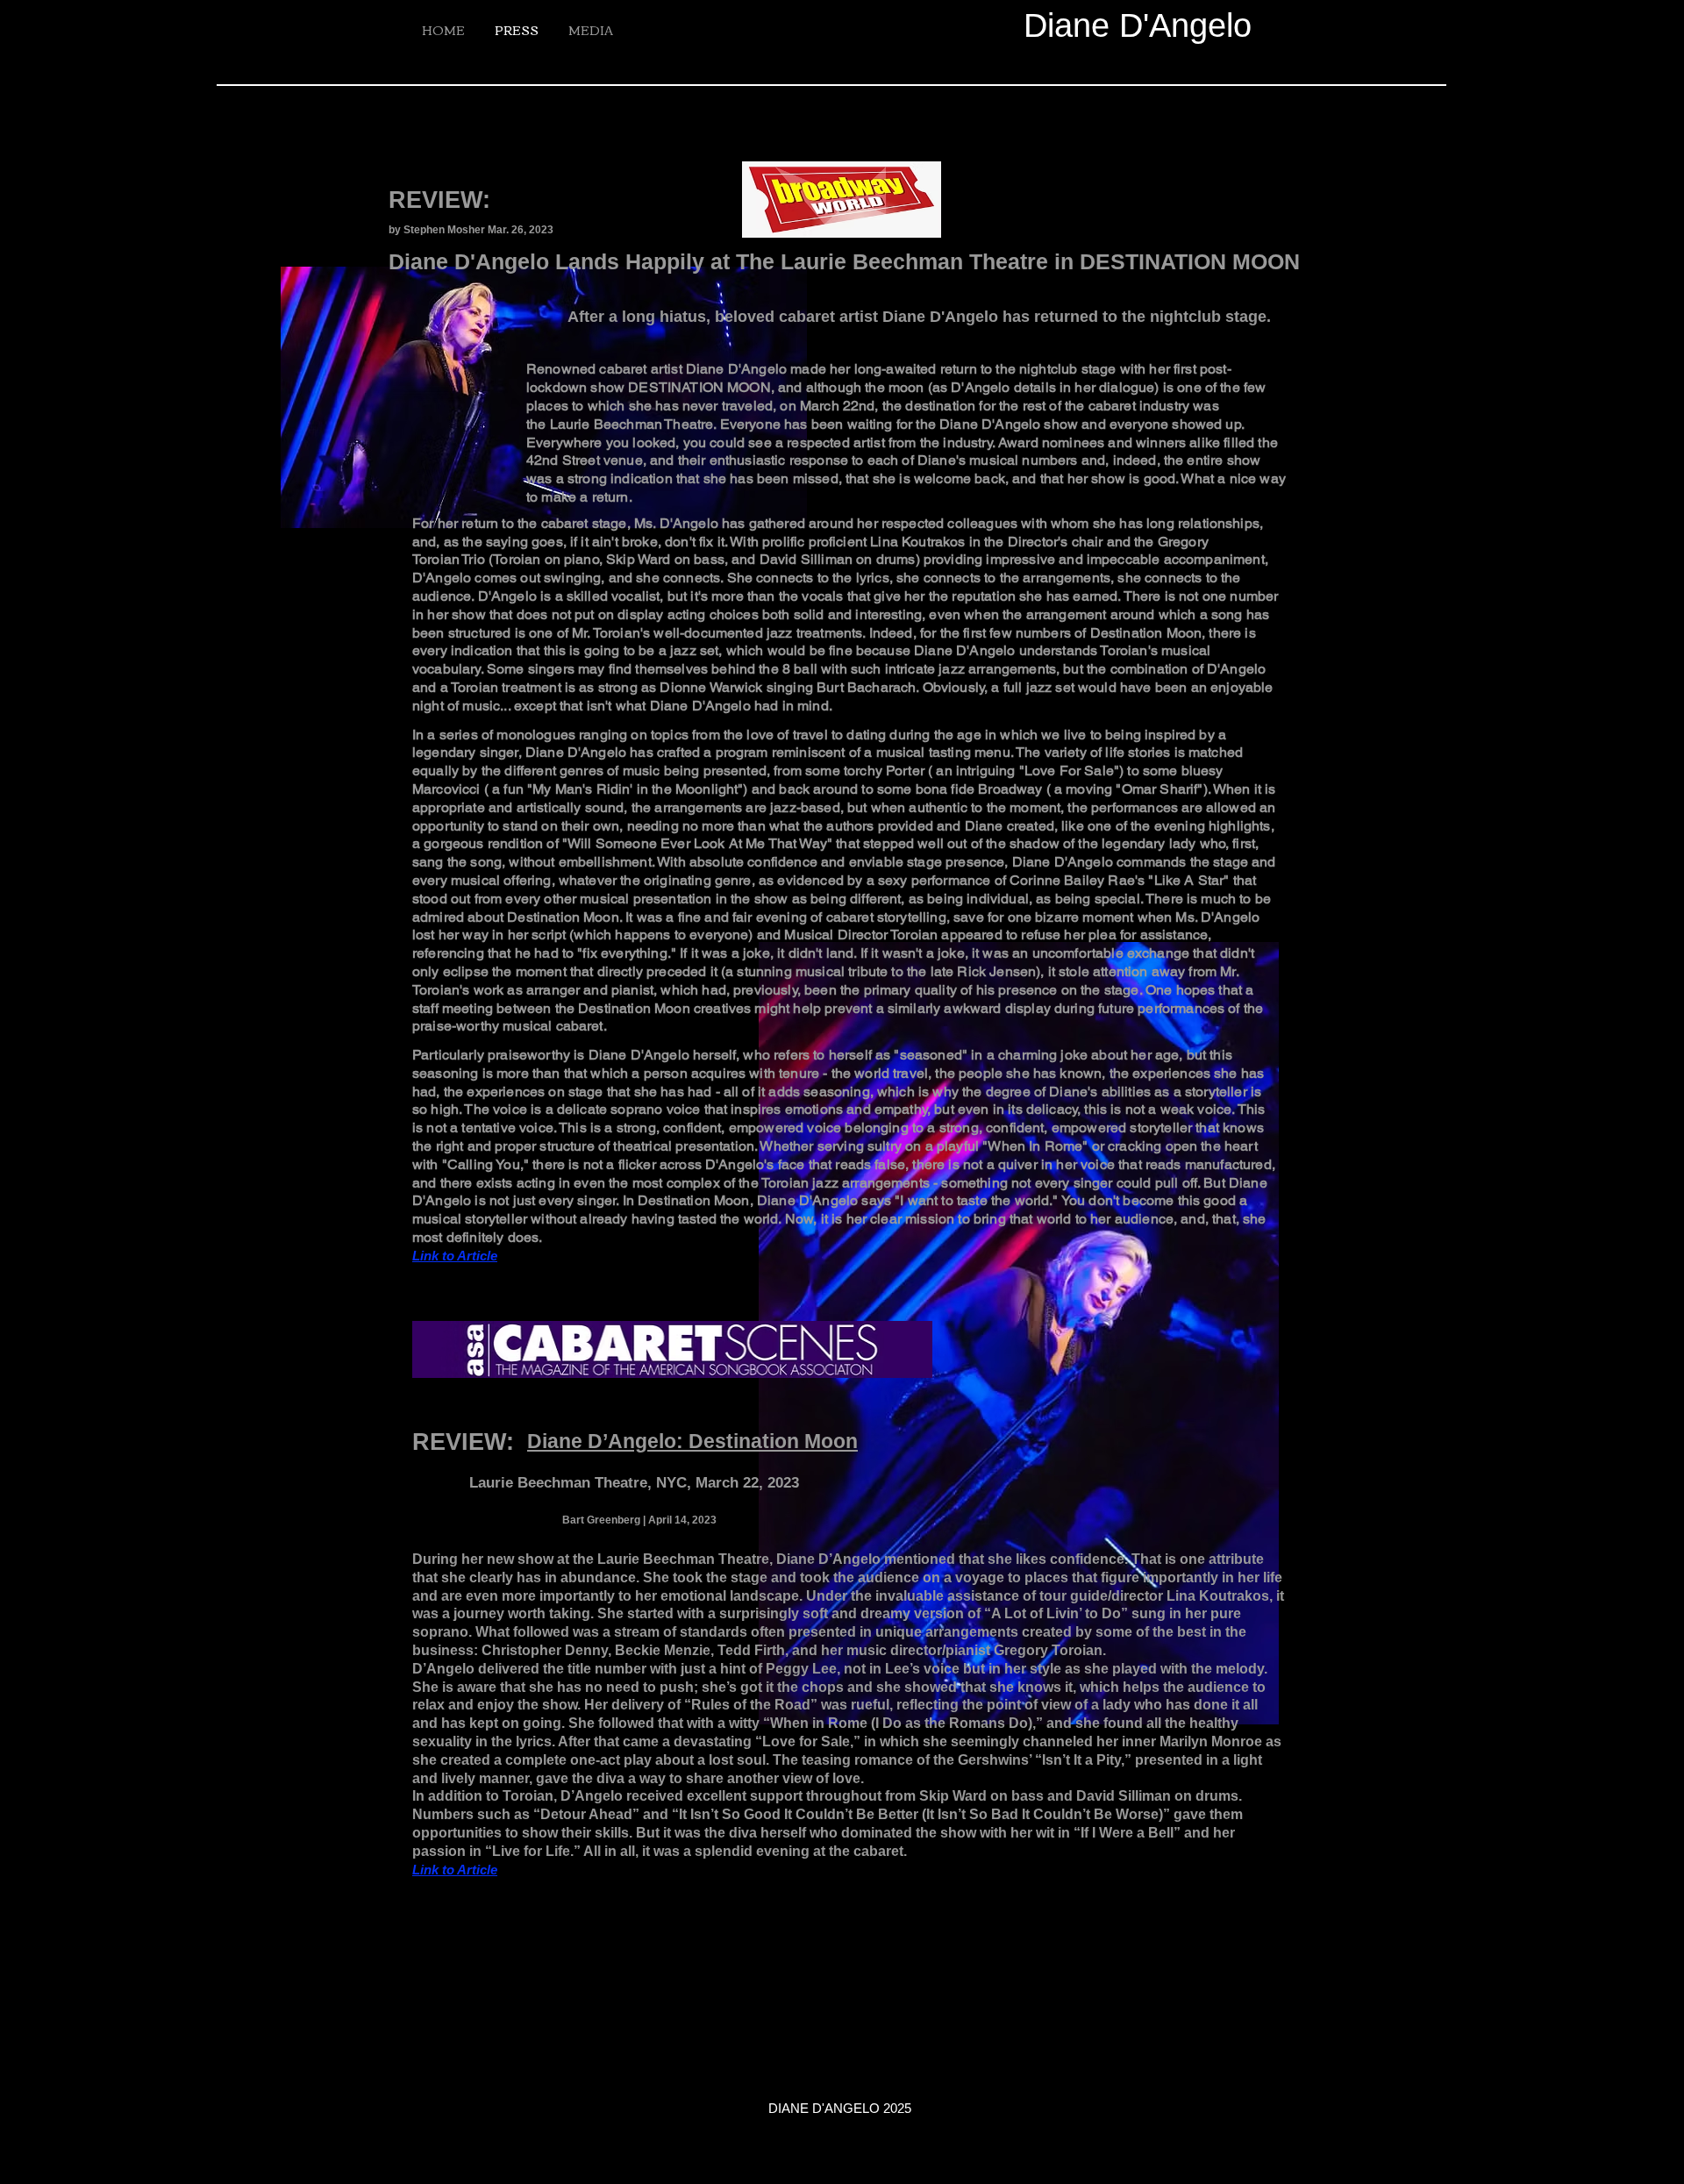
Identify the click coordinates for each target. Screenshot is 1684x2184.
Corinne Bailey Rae (1072, 880)
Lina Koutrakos (917, 542)
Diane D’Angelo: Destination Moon (692, 1441)
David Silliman (806, 559)
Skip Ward (638, 559)
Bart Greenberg (601, 1520)
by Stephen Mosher (437, 230)
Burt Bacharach (866, 687)
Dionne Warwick (711, 687)
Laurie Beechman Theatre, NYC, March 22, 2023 (634, 1483)
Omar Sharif (1160, 789)
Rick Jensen (996, 971)
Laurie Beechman (606, 424)
